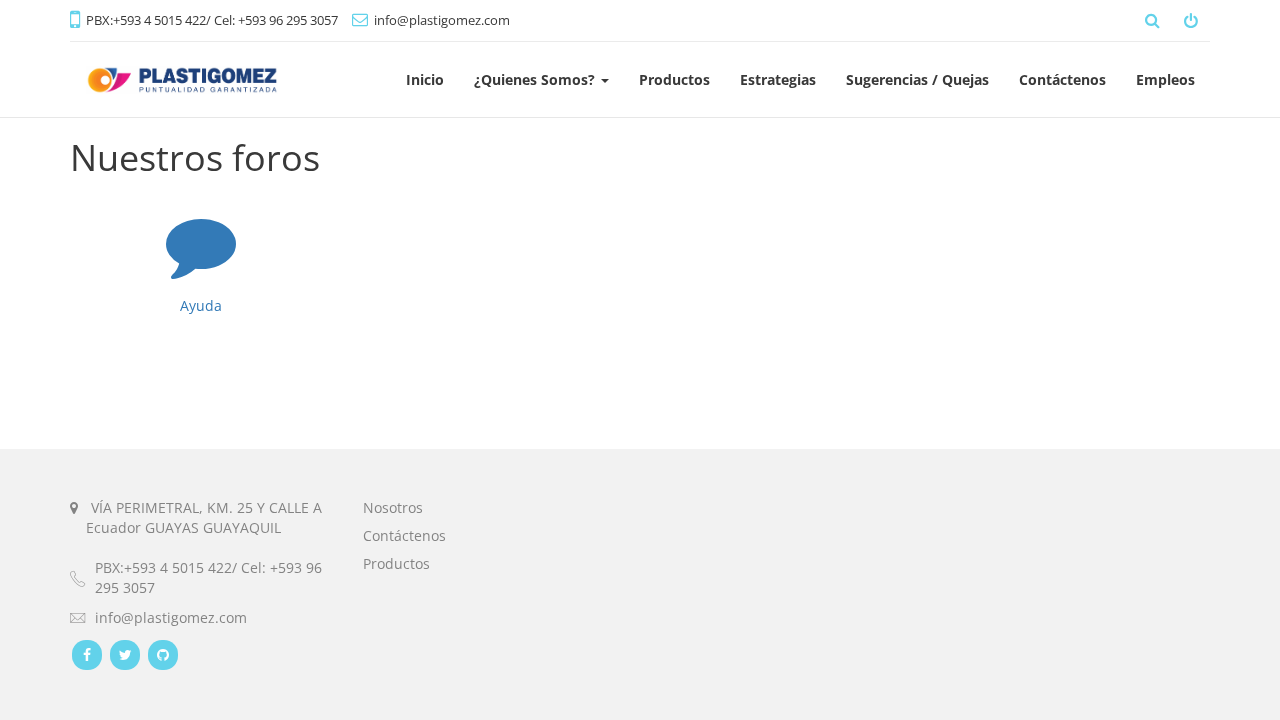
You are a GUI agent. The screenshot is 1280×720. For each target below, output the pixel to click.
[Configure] (1192, 20)
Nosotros (393, 507)
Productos (396, 563)
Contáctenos (404, 535)
